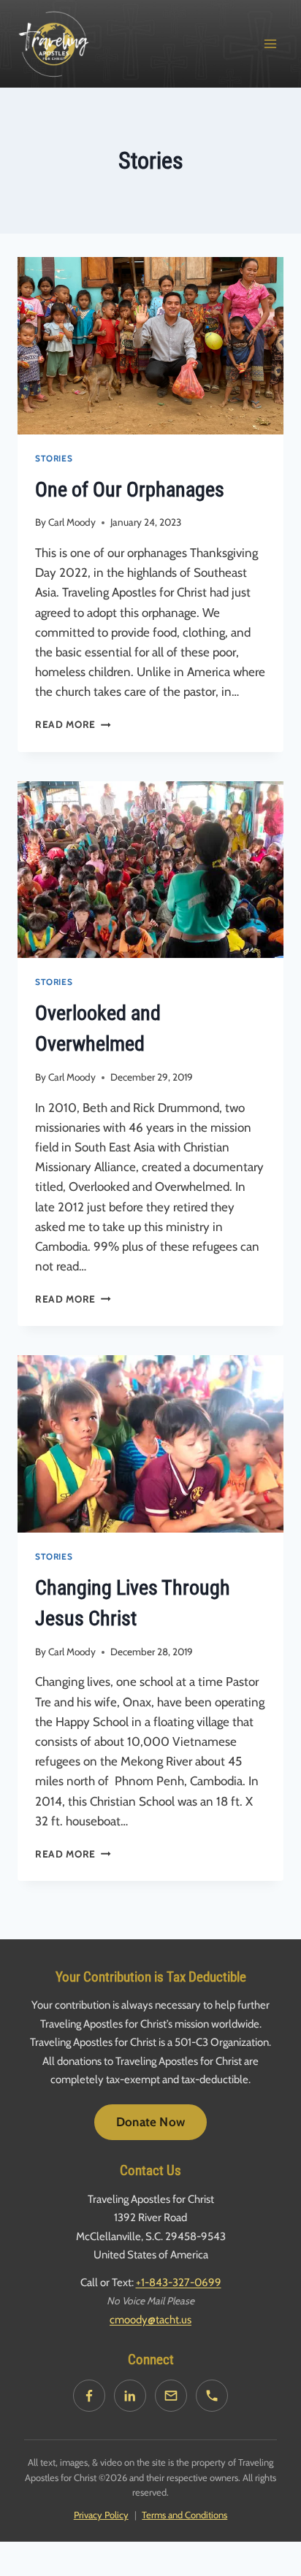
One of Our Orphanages (130, 490)
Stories (54, 459)
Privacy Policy (101, 2515)
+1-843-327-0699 (179, 2282)
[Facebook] (89, 2396)
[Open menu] (270, 43)
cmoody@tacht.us (150, 2320)
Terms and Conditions (184, 2515)
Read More (73, 724)
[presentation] (150, 346)
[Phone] (212, 2396)
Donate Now (150, 2122)
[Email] (171, 2396)
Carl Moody (72, 522)
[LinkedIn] (130, 2396)
